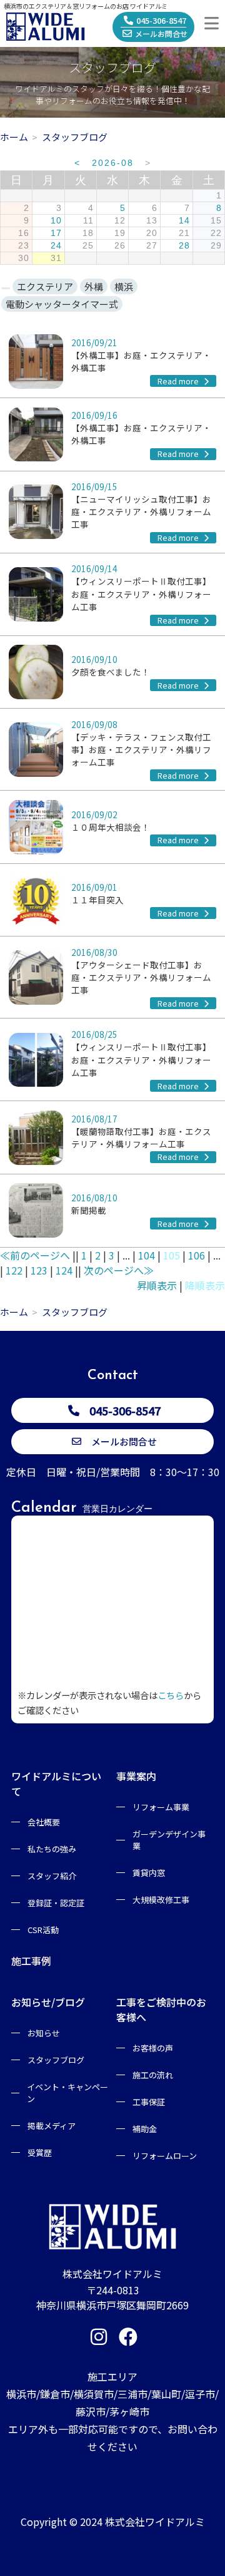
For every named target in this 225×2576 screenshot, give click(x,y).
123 (39, 1270)
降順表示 (205, 1285)
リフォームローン (165, 2156)
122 (14, 1270)
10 (56, 221)
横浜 (124, 286)
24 (56, 246)
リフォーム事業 (161, 1807)
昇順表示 (157, 1285)
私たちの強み (52, 1849)
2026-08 (113, 163)
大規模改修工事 (161, 1900)
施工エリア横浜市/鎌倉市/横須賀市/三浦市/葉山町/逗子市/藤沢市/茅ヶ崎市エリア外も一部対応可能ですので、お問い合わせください (112, 2411)
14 (184, 221)
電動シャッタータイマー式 (62, 304)
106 (197, 1255)
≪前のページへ (35, 1255)
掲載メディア (52, 2126)
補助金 (145, 2129)
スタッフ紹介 (52, 1876)
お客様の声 (153, 2048)
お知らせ (44, 2033)
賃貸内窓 (149, 1873)
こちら (171, 1695)
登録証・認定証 (56, 1903)
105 (172, 1255)
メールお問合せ (161, 33)
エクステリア (45, 286)
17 (56, 233)
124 (64, 1270)
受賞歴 (40, 2153)
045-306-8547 (161, 20)
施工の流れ (153, 2075)
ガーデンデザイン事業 (169, 1840)
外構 (94, 286)
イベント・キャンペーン (67, 2093)
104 (147, 1255)
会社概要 (44, 1822)
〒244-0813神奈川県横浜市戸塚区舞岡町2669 (112, 2297)
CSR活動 (43, 1930)
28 (184, 246)
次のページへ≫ (119, 1270)
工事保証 (149, 2102)
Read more (179, 381)
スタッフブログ (56, 2060)
